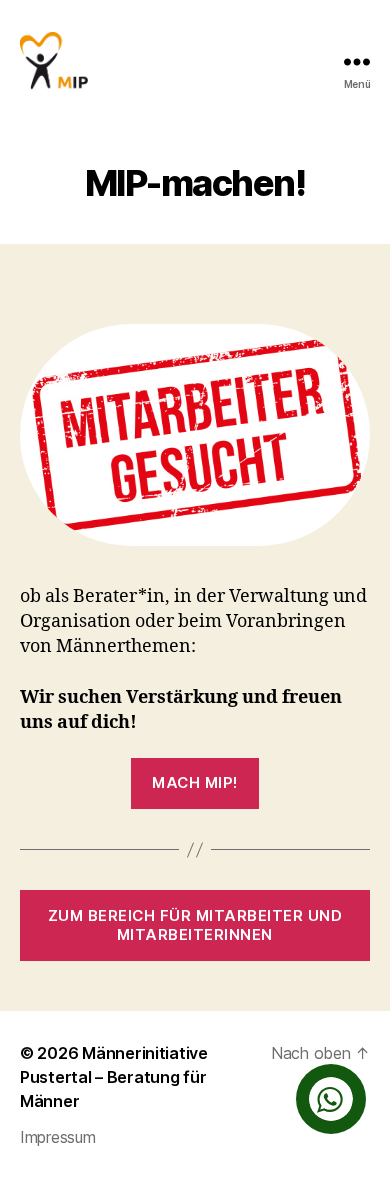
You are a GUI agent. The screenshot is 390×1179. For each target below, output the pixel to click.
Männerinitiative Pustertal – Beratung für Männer (114, 1077)
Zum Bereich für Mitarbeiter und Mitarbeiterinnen (195, 925)
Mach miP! (195, 782)
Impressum (58, 1137)
